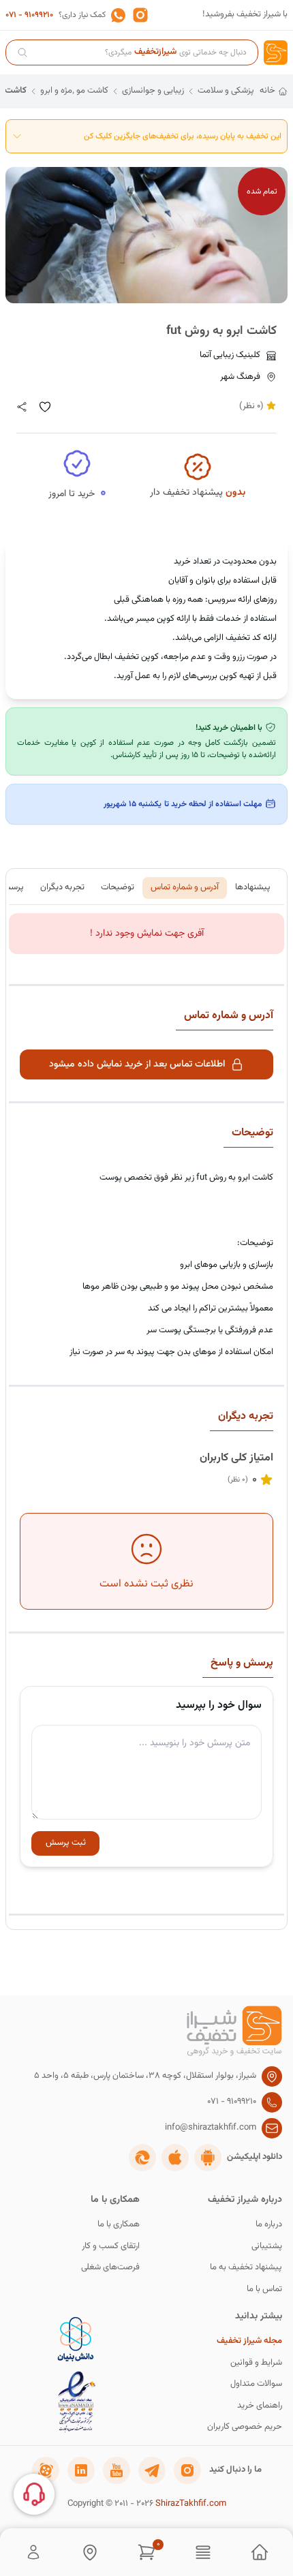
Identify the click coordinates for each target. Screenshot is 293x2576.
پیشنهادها (253, 887)
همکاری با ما (119, 2225)
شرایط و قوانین (256, 2363)
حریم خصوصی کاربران (245, 2427)
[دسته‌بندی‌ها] (203, 2552)
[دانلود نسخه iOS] (175, 2158)
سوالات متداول (256, 2384)
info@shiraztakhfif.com (211, 2128)
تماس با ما (264, 2289)
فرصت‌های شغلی (110, 2268)
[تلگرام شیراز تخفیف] (152, 2470)
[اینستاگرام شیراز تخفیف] (187, 2470)
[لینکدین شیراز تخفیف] (81, 2470)
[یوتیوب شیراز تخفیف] (117, 2470)
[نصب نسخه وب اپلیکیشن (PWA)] (142, 2158)
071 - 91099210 (29, 15)
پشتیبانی (267, 2247)
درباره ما (269, 2225)
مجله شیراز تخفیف (249, 2341)
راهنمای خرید (260, 2406)
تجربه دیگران (62, 887)
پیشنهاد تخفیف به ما (246, 2268)
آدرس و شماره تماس (185, 887)
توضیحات (118, 887)
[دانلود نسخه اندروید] (208, 2158)
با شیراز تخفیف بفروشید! (245, 15)
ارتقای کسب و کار (111, 2247)
